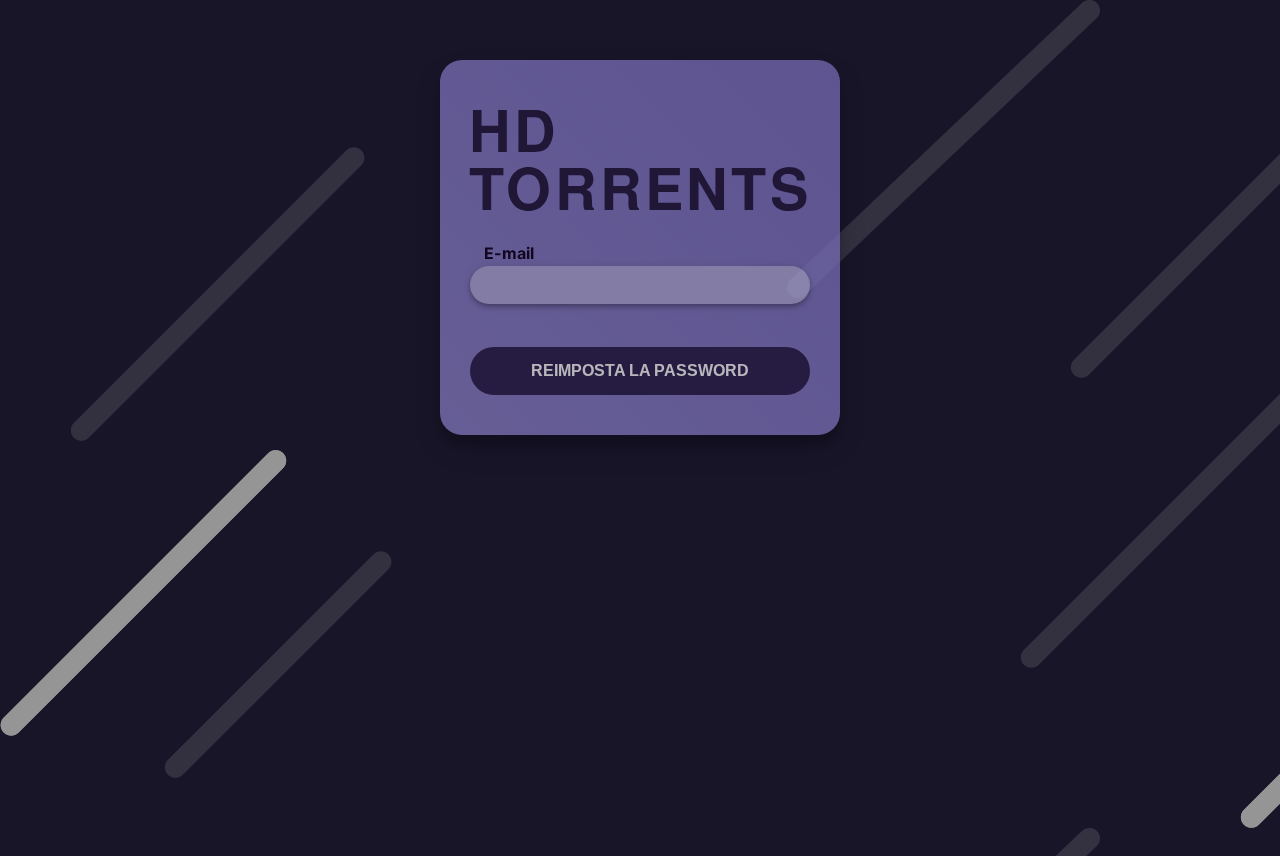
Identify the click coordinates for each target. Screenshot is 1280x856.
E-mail (509, 253)
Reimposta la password (640, 370)
